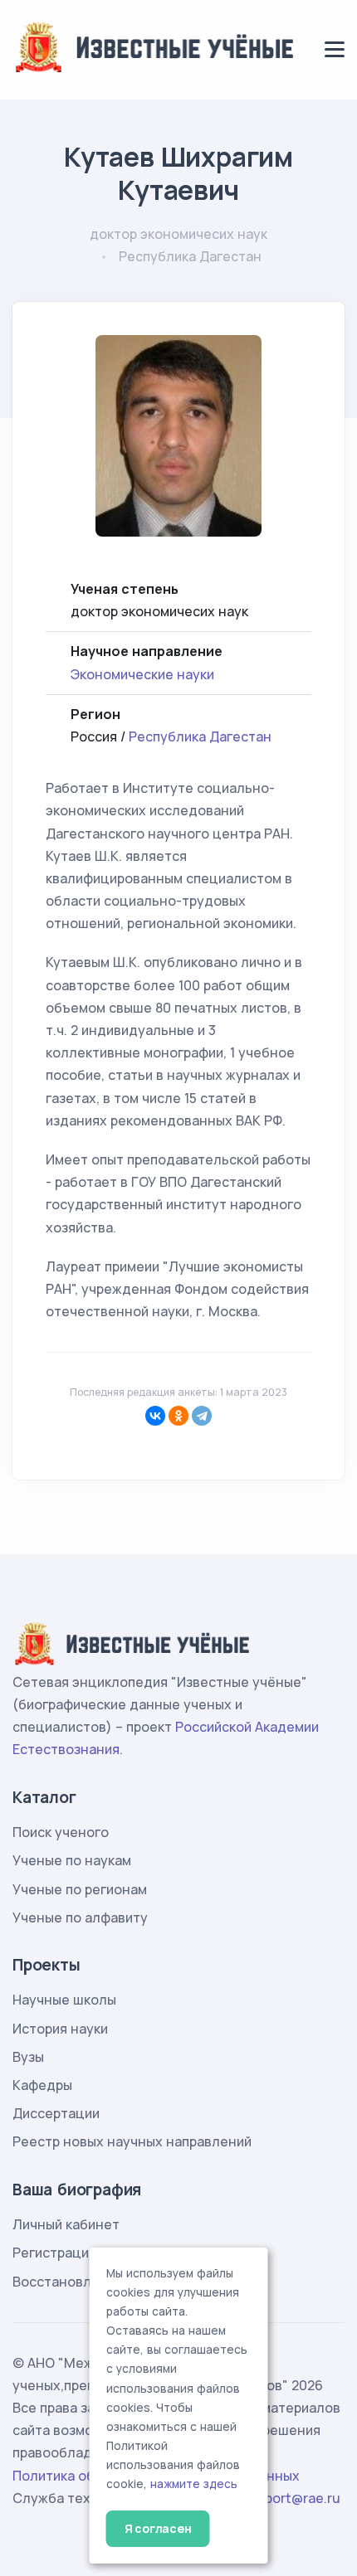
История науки (60, 2029)
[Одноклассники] (178, 1416)
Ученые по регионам (80, 1889)
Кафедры (42, 2085)
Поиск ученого (61, 1832)
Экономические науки (142, 674)
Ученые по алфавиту (80, 1917)
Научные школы (64, 2000)
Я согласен (158, 2528)
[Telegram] (202, 1416)
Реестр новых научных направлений (132, 2141)
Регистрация (54, 2253)
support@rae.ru (291, 2498)
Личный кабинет (66, 2224)
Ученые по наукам (72, 1860)
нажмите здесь (194, 2484)
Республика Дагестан (200, 736)
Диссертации (56, 2113)
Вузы (28, 2057)
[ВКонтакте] (155, 1416)
